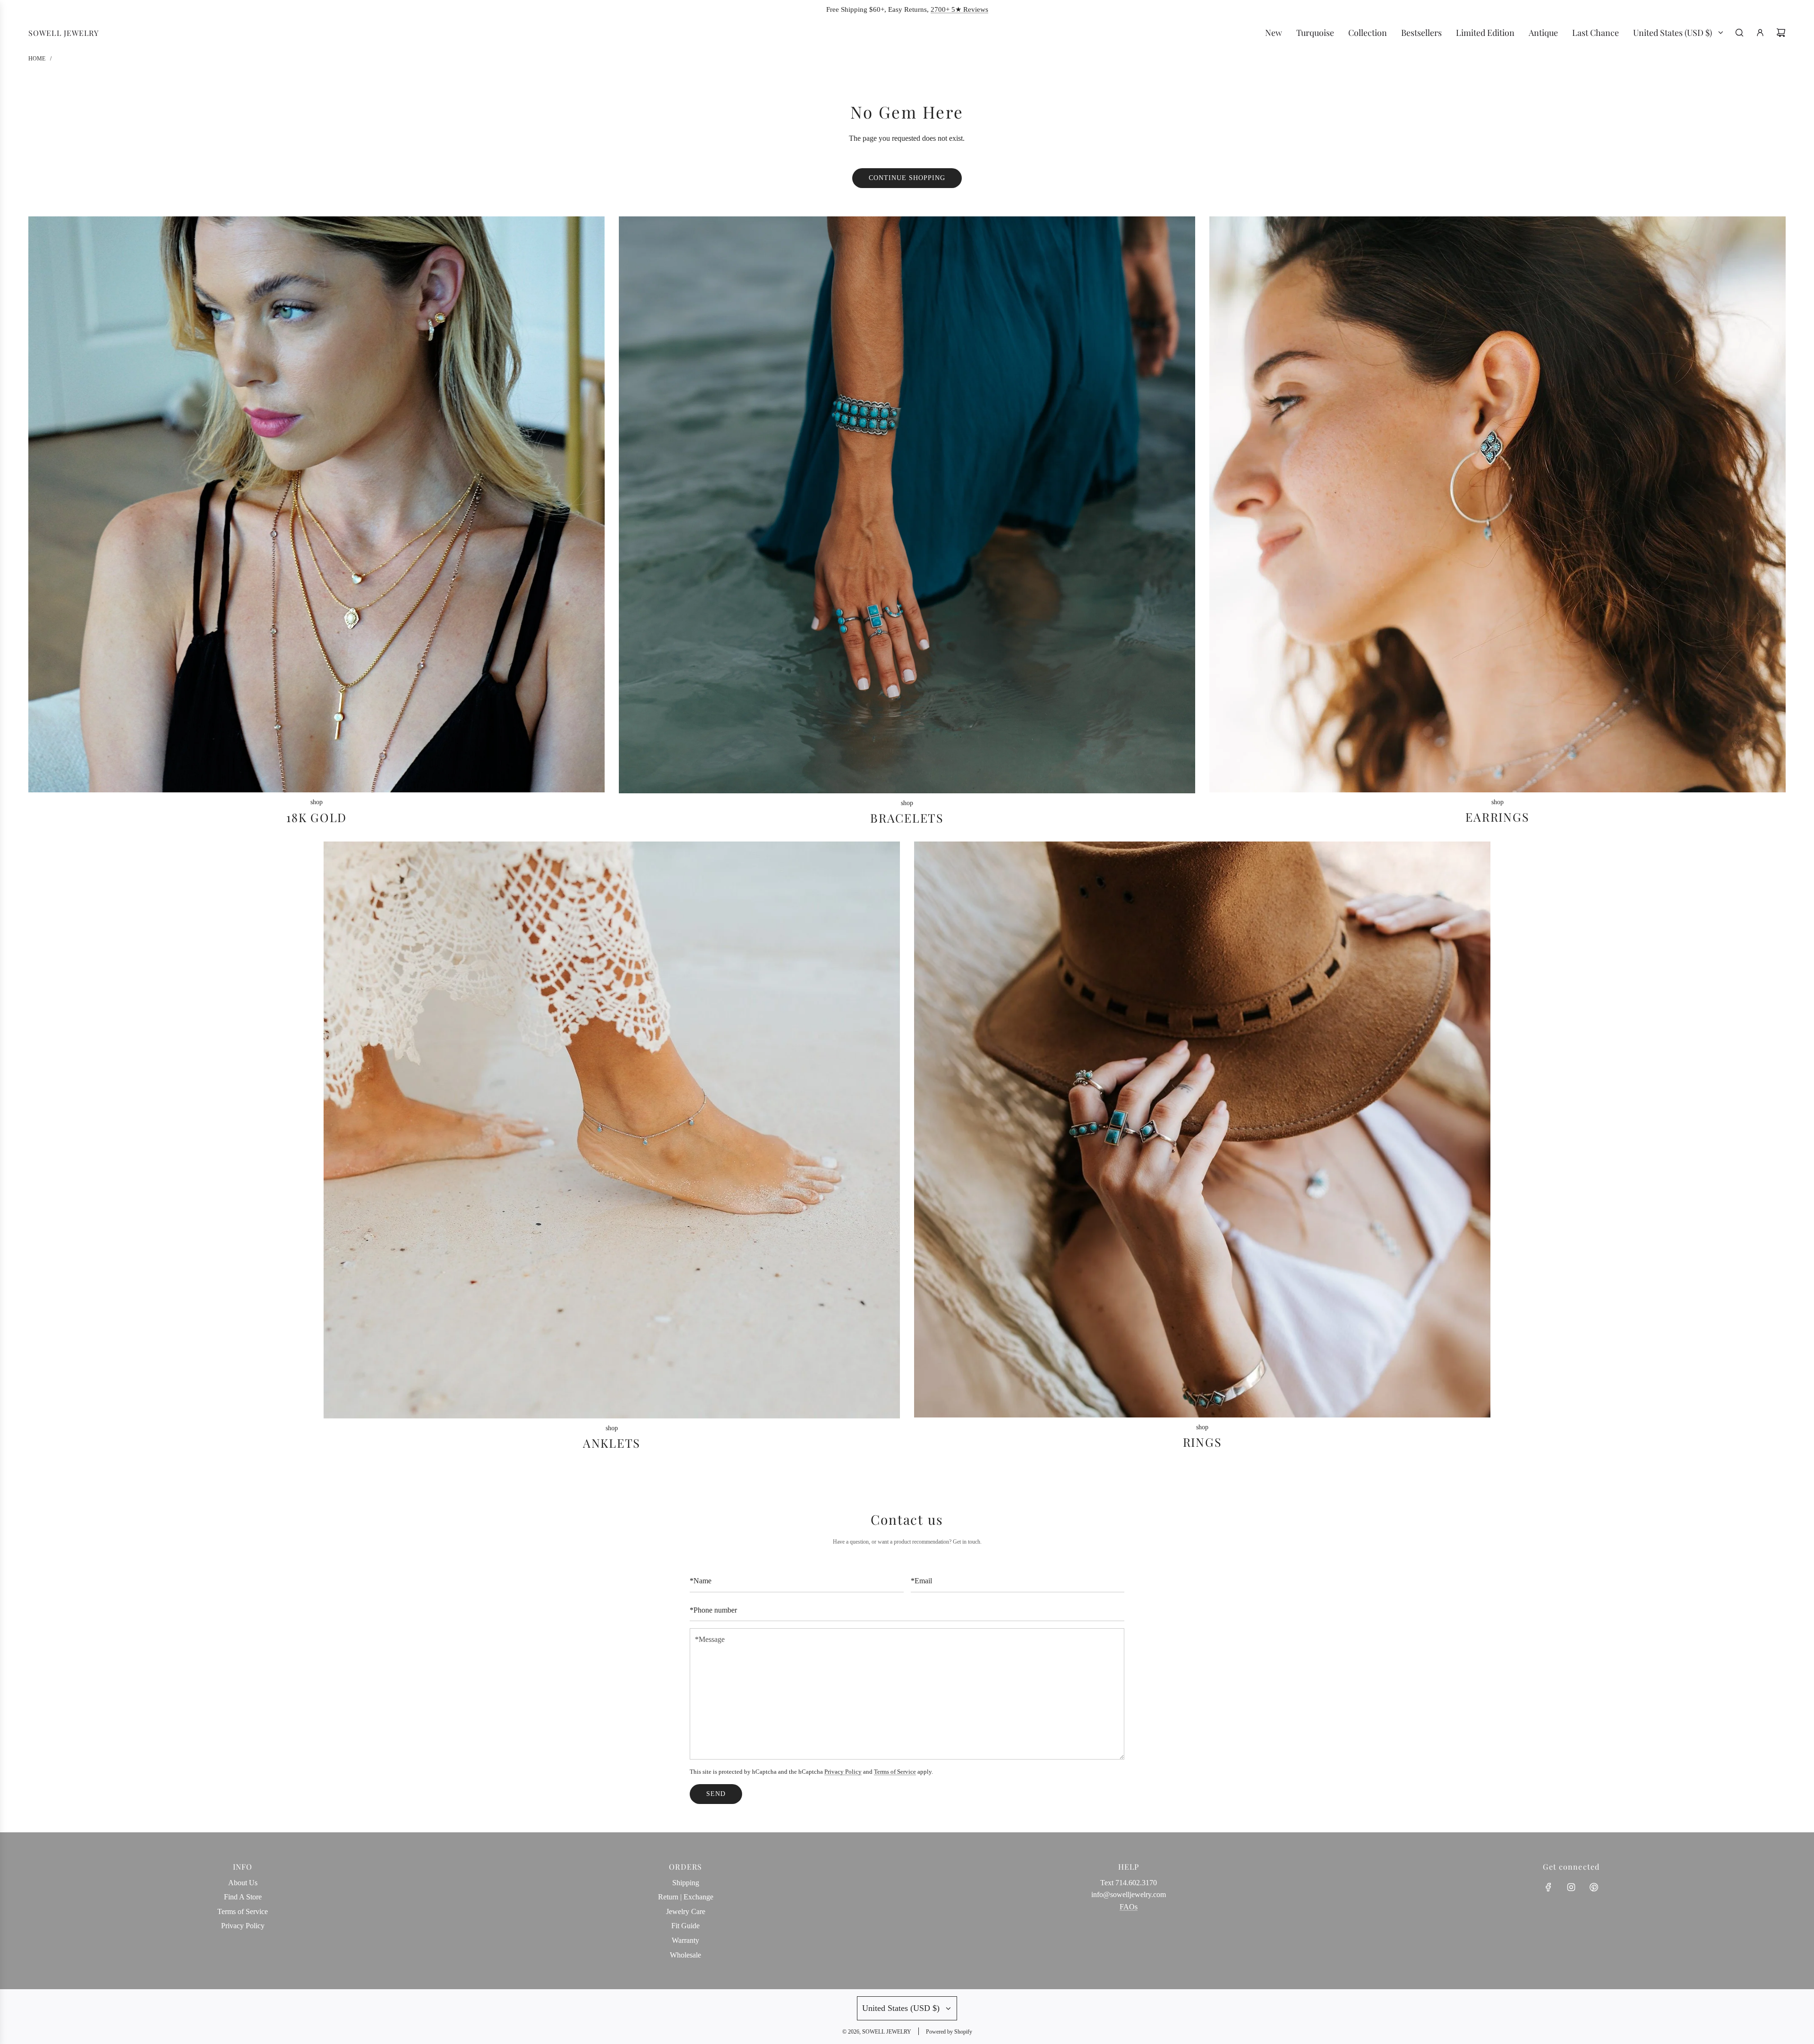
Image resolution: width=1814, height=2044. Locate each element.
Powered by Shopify (949, 2032)
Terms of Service (895, 1772)
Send (716, 1794)
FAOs (1129, 1907)
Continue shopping (907, 178)
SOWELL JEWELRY (64, 33)
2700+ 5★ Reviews (959, 9)
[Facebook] (1549, 1887)
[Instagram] (1571, 1887)
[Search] (1739, 33)
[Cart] (1781, 33)
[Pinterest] (1594, 1887)
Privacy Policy (843, 1772)
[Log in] (1760, 33)
